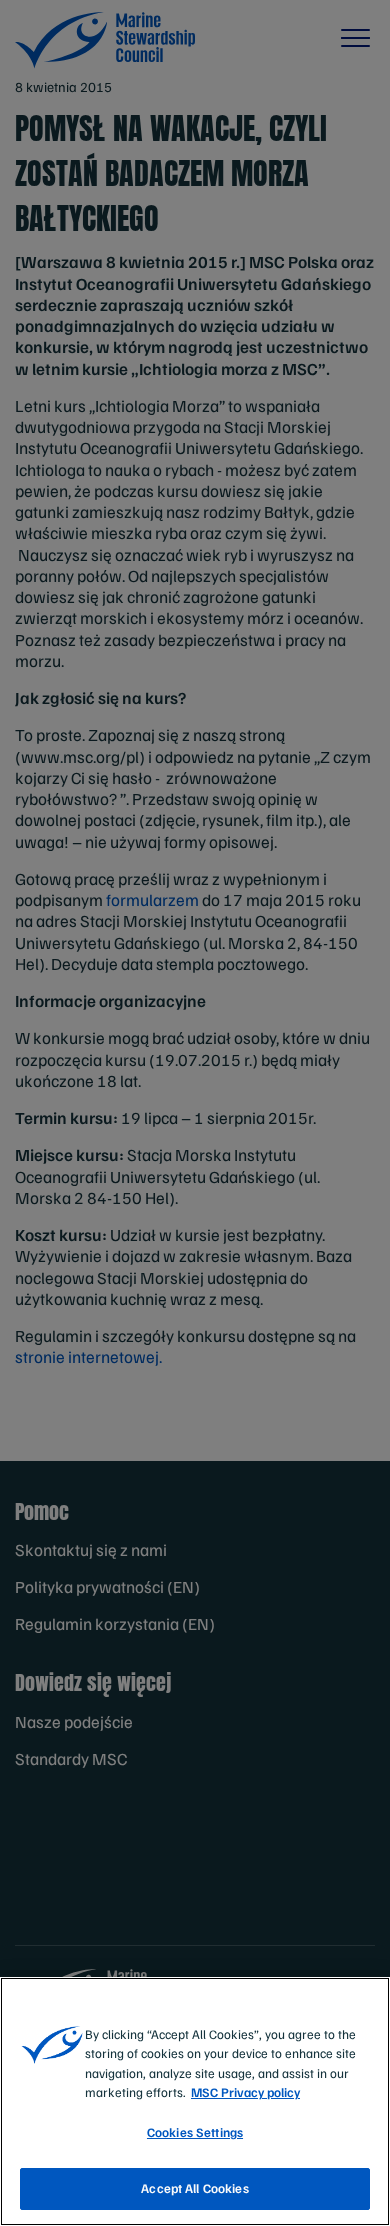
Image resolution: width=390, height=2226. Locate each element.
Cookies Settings (195, 2132)
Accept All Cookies (194, 2188)
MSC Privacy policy (245, 2092)
